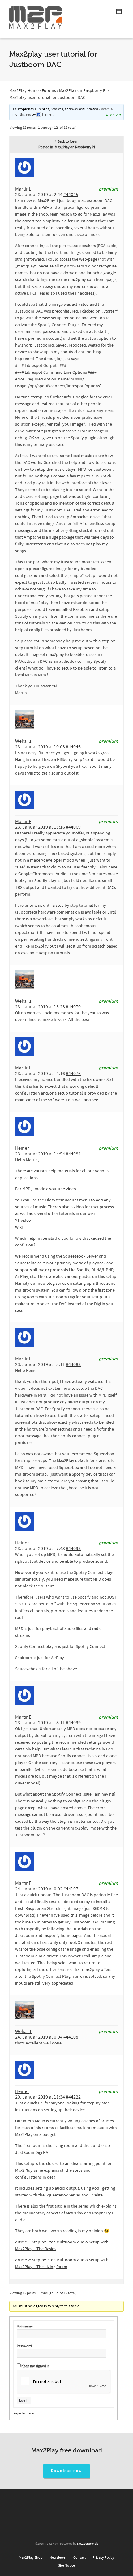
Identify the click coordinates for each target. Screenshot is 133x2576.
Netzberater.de (88, 2544)
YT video (23, 1221)
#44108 (71, 2037)
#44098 (73, 1549)
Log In (24, 2400)
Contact (79, 2558)
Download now (67, 2471)
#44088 (73, 1364)
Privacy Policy (103, 2558)
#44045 (71, 195)
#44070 (73, 1007)
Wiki (19, 1227)
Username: (25, 2326)
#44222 (73, 2097)
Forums (49, 91)
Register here (24, 2413)
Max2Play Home (24, 91)
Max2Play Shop (31, 2558)
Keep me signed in (36, 2366)
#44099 (73, 1723)
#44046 (73, 747)
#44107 (71, 1889)
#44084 (73, 1154)
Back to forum (69, 142)
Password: (25, 2346)
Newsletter (58, 2558)
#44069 (73, 827)
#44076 (73, 1074)
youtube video (63, 1189)
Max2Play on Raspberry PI (83, 91)
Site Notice (66, 2566)
